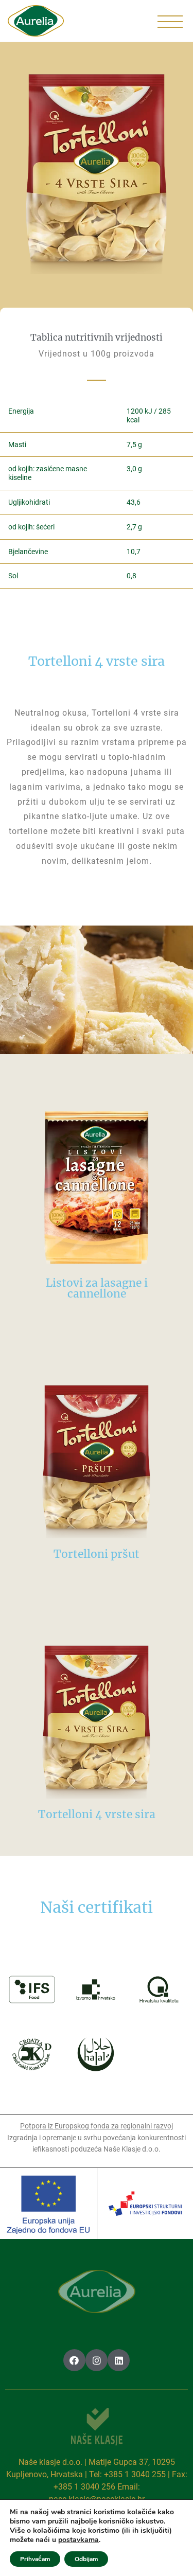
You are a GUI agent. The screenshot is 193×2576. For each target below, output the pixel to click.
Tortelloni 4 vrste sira (97, 1814)
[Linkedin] (119, 2360)
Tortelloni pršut (97, 1554)
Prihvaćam (35, 2559)
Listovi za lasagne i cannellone (97, 1288)
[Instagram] (97, 2360)
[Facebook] (74, 2360)
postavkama (78, 2540)
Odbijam (86, 2559)
